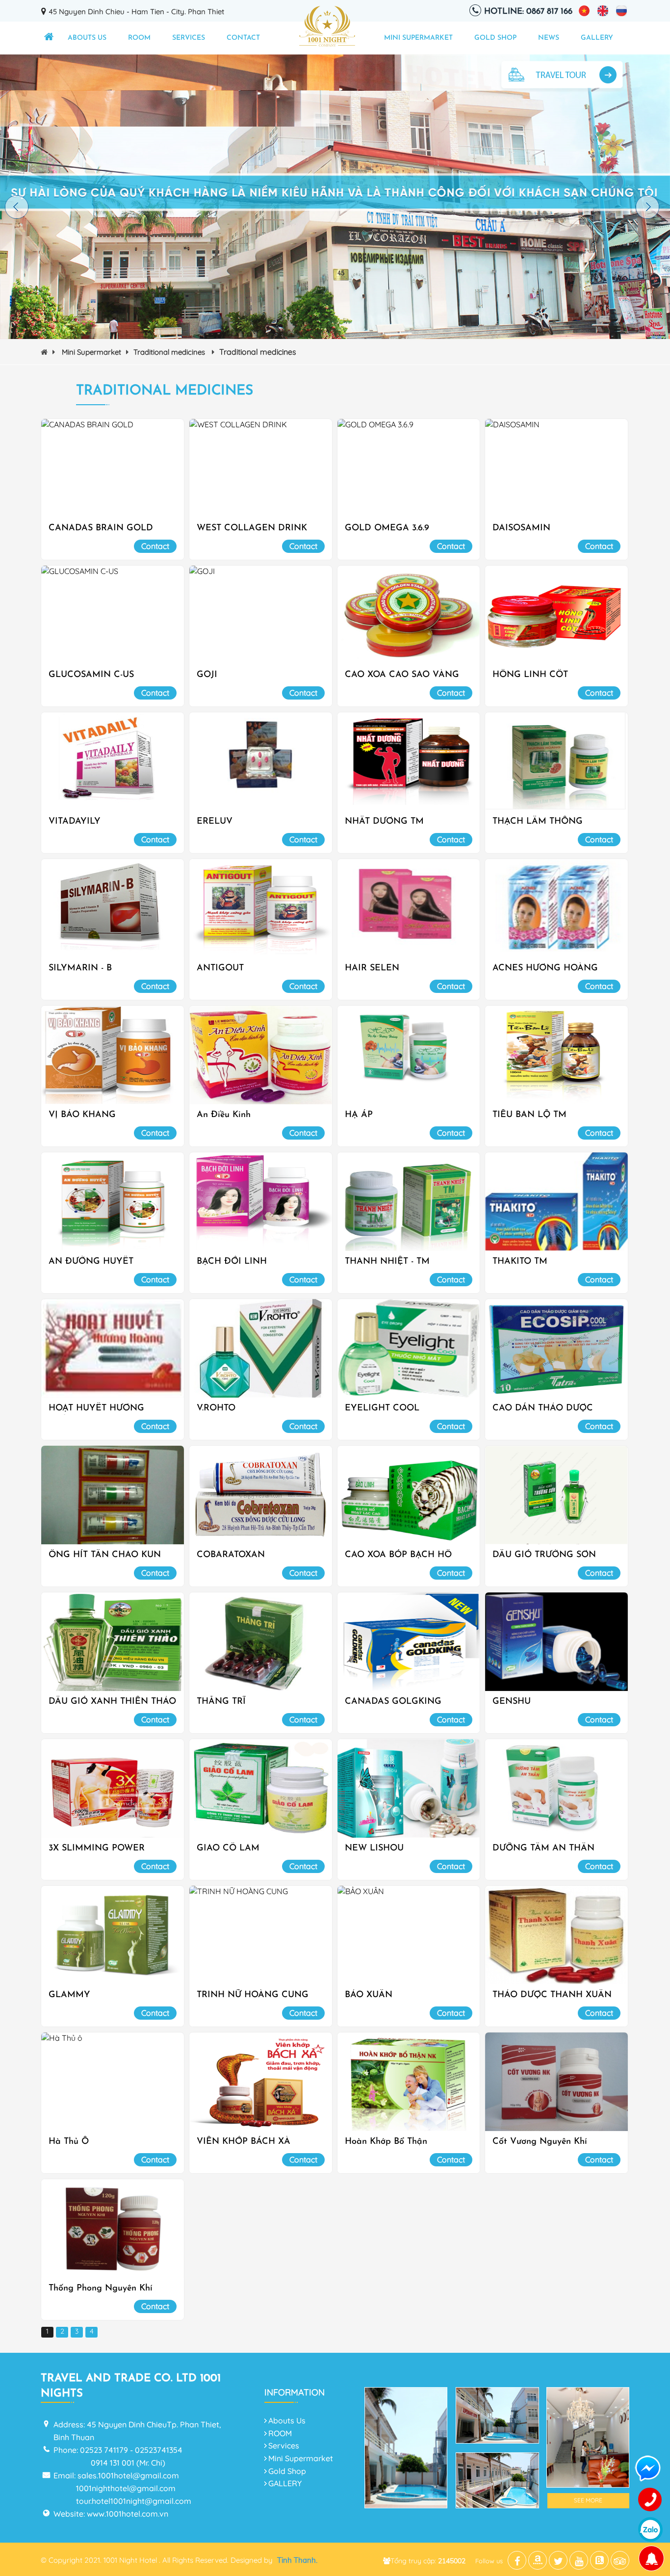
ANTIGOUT (220, 968)
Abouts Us (87, 38)
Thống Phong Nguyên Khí (101, 2289)
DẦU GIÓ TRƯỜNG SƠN (544, 1555)
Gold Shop (495, 38)
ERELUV (215, 822)
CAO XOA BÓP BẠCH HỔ (398, 1555)
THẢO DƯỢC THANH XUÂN (552, 1995)
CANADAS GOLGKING (393, 1702)
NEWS (549, 38)
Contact (243, 38)
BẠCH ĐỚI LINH (232, 1262)
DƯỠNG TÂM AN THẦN (543, 1848)
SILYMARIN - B (80, 968)
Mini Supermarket (418, 38)
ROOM (139, 38)
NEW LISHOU (374, 1848)
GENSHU (512, 1702)
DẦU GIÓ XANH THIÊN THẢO (112, 1702)
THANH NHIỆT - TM (387, 1262)
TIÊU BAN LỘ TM (529, 1115)
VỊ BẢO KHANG (82, 1115)
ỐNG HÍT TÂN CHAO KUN (105, 1555)
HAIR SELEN (372, 968)
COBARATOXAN (231, 1555)
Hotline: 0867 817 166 (528, 12)
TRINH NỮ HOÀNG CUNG (253, 1995)
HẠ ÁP (359, 1115)
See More (588, 2500)
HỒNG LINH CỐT (530, 675)
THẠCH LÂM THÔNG (538, 822)
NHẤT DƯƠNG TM (384, 822)
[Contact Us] (650, 2500)
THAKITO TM (520, 1262)
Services (189, 38)
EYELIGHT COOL (382, 1408)
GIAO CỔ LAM (228, 1848)
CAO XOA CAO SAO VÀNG (402, 675)
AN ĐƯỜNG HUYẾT (91, 1262)
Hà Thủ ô (69, 2142)
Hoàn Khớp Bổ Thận (386, 2142)
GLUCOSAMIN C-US (91, 675)
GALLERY (597, 38)
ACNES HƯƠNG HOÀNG (545, 968)
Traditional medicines (170, 352)
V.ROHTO (216, 1408)
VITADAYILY (75, 822)
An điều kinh (224, 1115)
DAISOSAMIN (521, 528)
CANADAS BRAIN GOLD (101, 528)
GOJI (207, 675)
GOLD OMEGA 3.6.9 (387, 528)
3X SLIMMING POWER (97, 1848)
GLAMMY (69, 1995)
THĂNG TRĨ (221, 1702)
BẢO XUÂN (369, 1995)
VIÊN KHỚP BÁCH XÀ (244, 2142)
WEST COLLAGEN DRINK (252, 528)
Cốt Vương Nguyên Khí (540, 2142)
